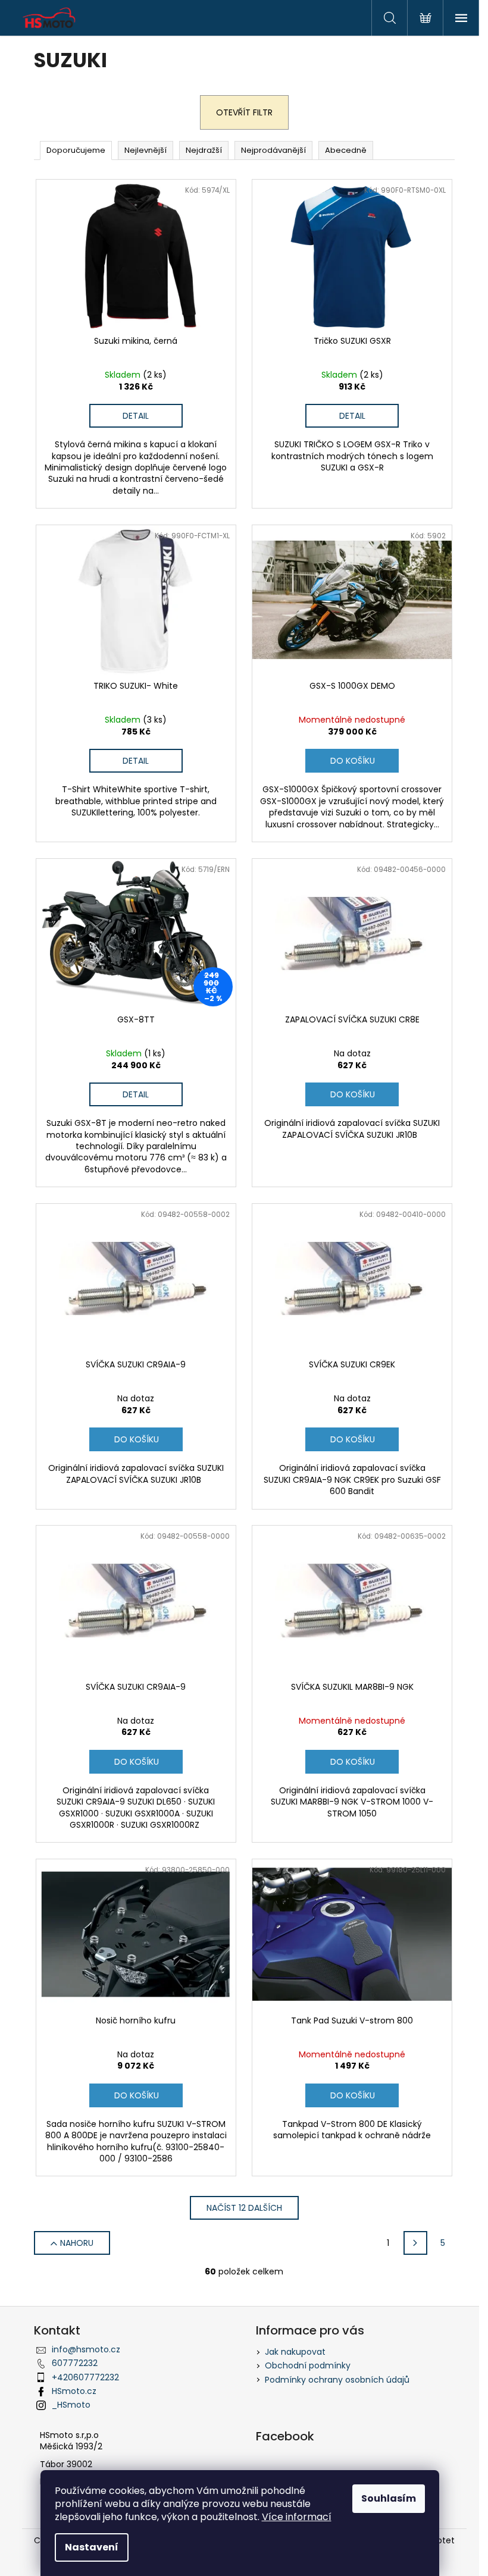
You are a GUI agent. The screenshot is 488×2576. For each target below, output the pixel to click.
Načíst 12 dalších (244, 2208)
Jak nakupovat (295, 2352)
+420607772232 (85, 2377)
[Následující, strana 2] (415, 2243)
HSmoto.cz (74, 2391)
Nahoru (77, 2243)
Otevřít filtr (244, 112)
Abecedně (346, 150)
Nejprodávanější (273, 150)
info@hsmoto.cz (86, 2349)
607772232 (75, 2363)
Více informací (297, 2517)
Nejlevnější (146, 150)
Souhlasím (389, 2498)
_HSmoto (71, 2405)
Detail (136, 416)
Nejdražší (204, 150)
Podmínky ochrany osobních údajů (337, 2380)
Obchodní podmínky (308, 2365)
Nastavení (92, 2547)
